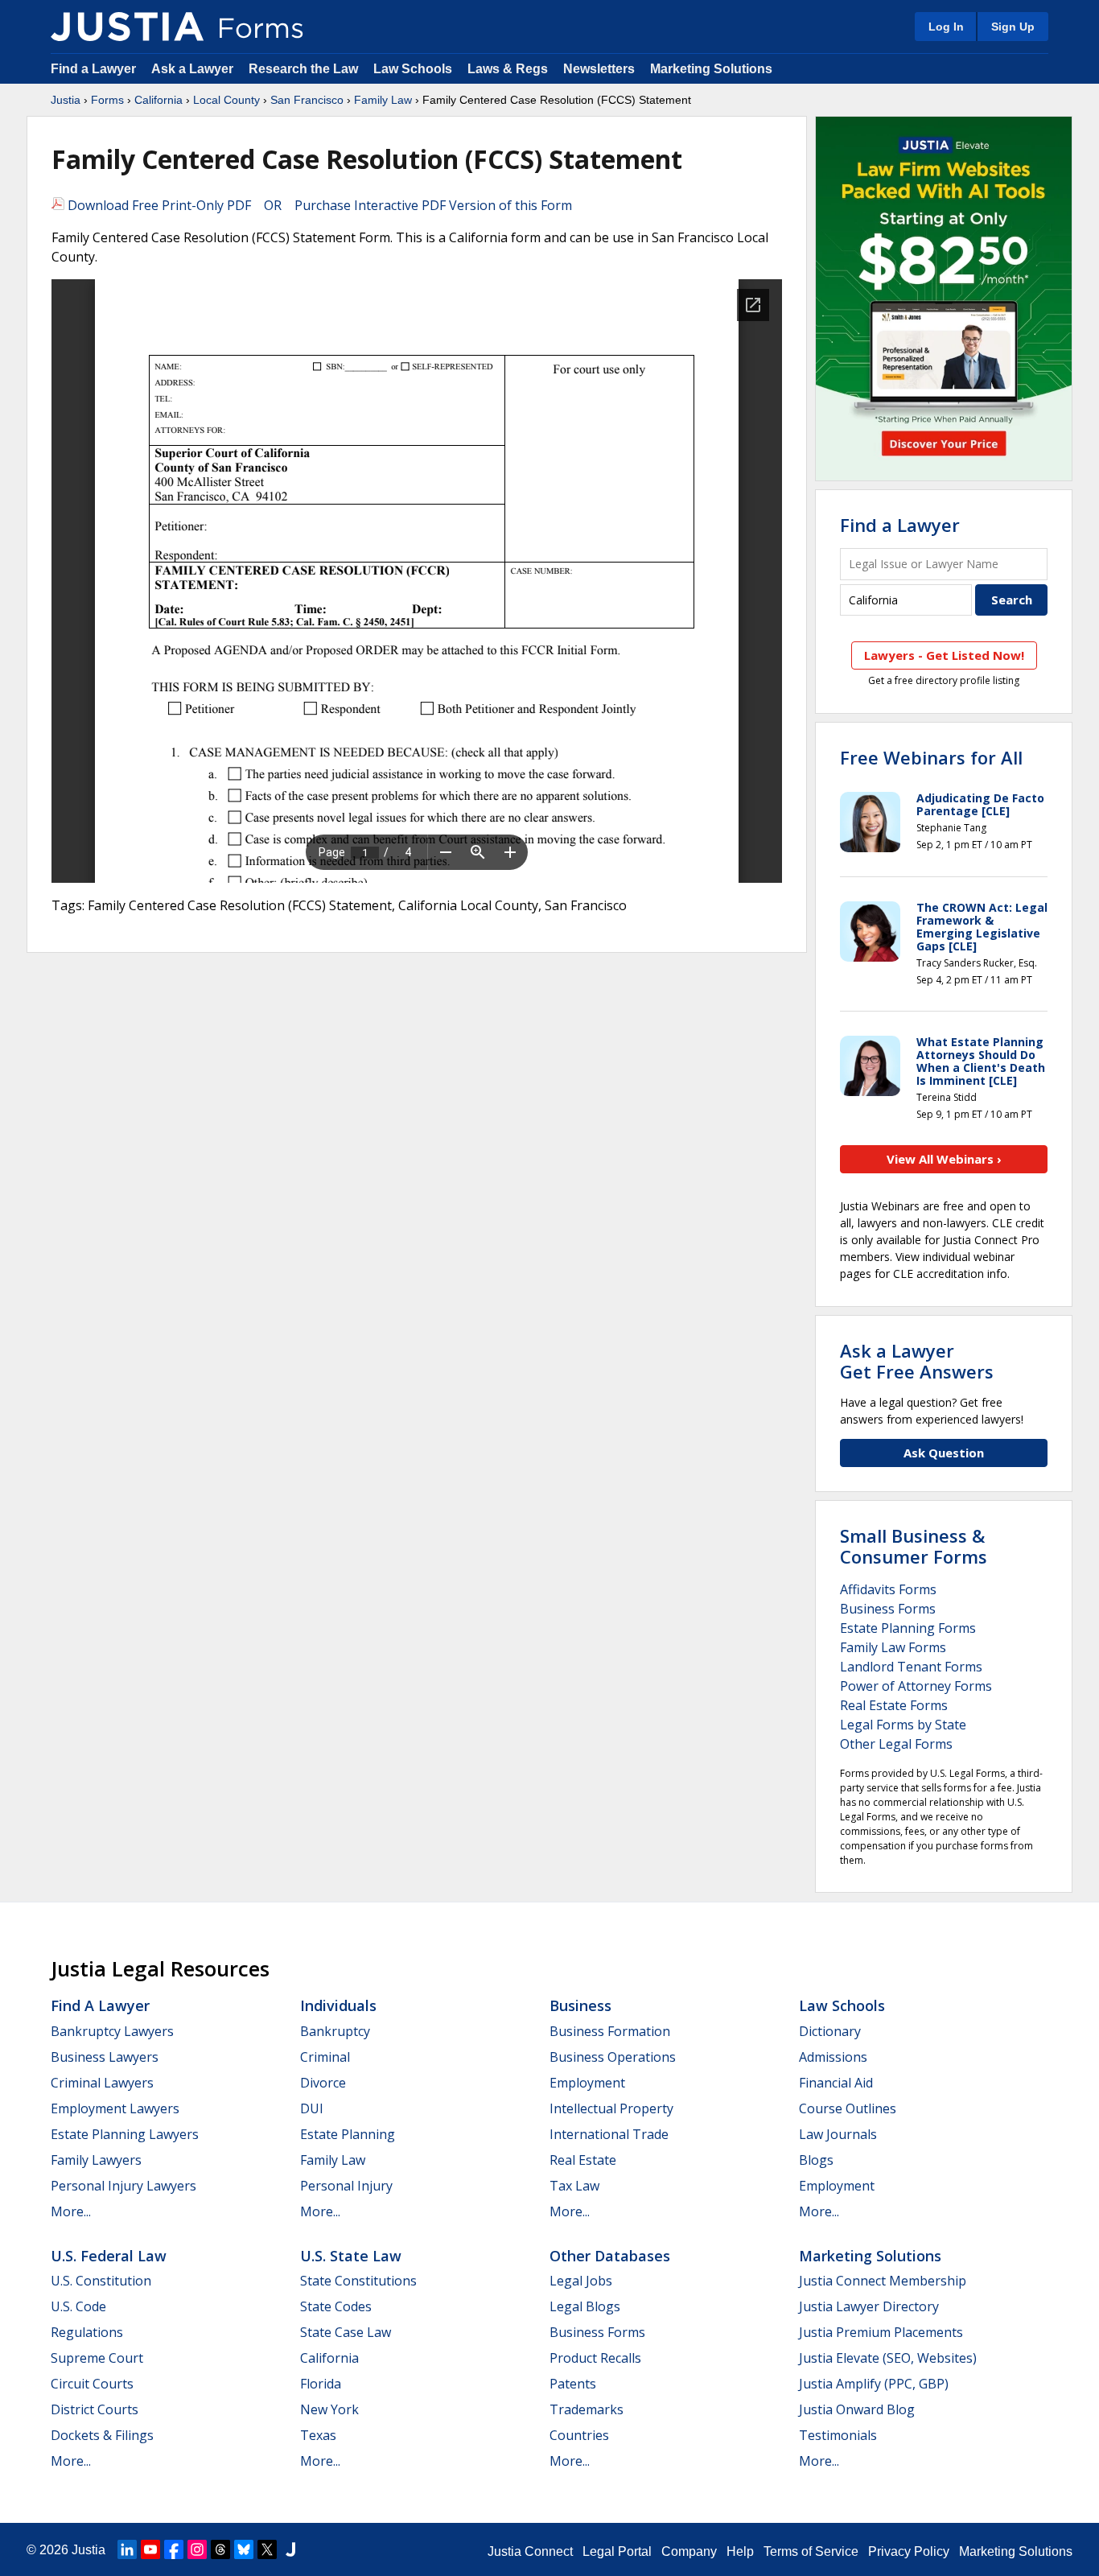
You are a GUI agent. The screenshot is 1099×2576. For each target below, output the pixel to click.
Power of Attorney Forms (916, 1686)
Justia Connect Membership (883, 2281)
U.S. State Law (351, 2256)
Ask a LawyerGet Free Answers (917, 1361)
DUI (312, 2108)
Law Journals (838, 2134)
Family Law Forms (893, 1647)
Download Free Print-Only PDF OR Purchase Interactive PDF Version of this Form (318, 205)
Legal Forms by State (903, 1725)
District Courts (95, 2409)
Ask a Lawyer (194, 69)
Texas (318, 2435)
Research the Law (303, 69)
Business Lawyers (105, 2057)
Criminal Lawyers (102, 2083)
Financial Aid (836, 2083)
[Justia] (127, 27)
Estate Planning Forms (908, 1628)
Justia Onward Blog (857, 2409)
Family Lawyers (96, 2160)
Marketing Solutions (711, 69)
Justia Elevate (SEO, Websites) (888, 2358)
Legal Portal (617, 2551)
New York (329, 2409)
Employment (587, 2083)
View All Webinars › (944, 1159)
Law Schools (413, 69)
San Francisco (307, 100)
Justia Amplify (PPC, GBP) (874, 2384)
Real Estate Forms (894, 1705)
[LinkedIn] (127, 2549)
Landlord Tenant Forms (911, 1667)
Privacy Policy (909, 2551)
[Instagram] (197, 2549)
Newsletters (599, 69)
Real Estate (583, 2160)
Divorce (323, 2083)
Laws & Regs (508, 69)
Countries (579, 2435)
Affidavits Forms (888, 1589)
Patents (573, 2384)
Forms (107, 100)
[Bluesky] (244, 2549)
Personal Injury (346, 2186)
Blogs (816, 2160)
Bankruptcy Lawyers (112, 2031)
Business (580, 2005)
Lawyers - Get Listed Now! (944, 655)
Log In (946, 27)
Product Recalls (595, 2358)
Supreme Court (97, 2358)
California (158, 100)
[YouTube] (150, 2549)
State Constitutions (358, 2281)
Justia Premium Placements (881, 2332)
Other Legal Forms (896, 1744)
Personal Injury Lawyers (123, 2186)
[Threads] (220, 2549)
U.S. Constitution (101, 2281)
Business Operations (613, 2057)
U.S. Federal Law (109, 2256)
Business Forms (888, 1609)
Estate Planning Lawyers (125, 2134)
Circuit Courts (92, 2384)
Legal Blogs (585, 2306)
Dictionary (830, 2031)
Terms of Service (811, 2551)
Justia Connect (530, 2551)
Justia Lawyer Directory (869, 2306)
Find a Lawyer (93, 69)
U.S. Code (78, 2306)
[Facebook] (174, 2549)
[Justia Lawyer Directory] (290, 2549)
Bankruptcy (335, 2031)
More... (71, 2211)
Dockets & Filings (102, 2435)
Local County (226, 100)
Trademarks (587, 2409)
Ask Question (944, 1453)
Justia (66, 100)
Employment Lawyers (115, 2108)
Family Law (383, 100)
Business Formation (610, 2031)
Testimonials (838, 2435)
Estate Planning (348, 2134)
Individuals (338, 2005)
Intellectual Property (611, 2108)
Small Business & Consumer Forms (914, 1546)
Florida (321, 2384)
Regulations (87, 2332)
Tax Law (574, 2186)
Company (689, 2551)
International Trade (609, 2134)
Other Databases (610, 2256)
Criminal (325, 2057)
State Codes (336, 2306)
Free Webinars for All (931, 757)
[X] (267, 2549)
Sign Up (1013, 27)
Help (740, 2551)
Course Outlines (848, 2108)
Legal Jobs (581, 2281)
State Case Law (346, 2332)
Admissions (833, 2057)
